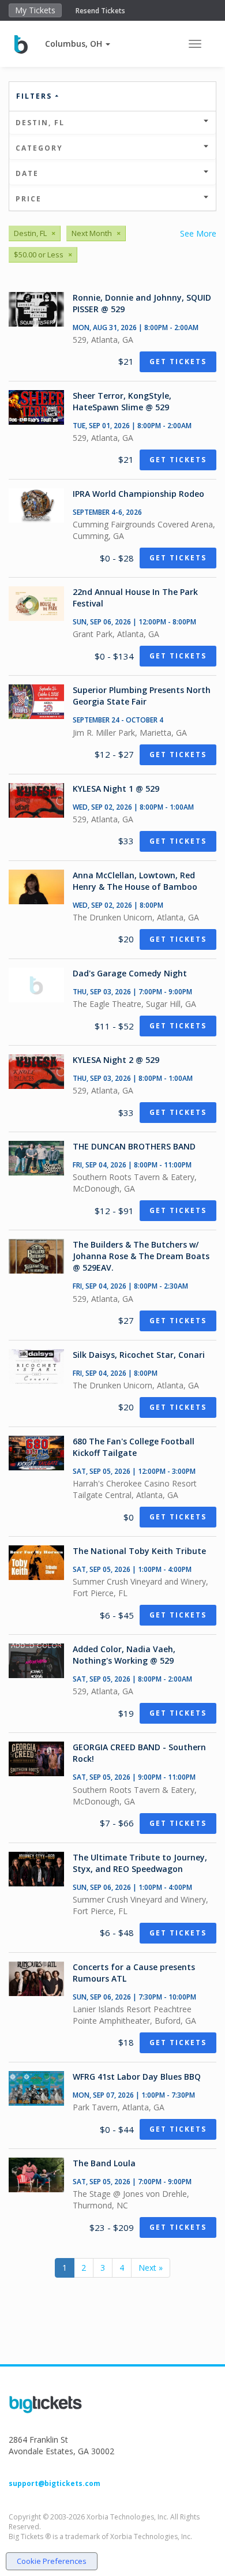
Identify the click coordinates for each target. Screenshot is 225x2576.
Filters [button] (35, 96)
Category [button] (39, 148)
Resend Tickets (100, 11)
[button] (78, 44)
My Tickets (35, 10)
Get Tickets (178, 362)
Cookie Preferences (52, 2561)
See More (198, 233)
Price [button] (29, 199)
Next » (151, 2268)
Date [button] (27, 173)
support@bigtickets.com (55, 2483)
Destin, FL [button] (40, 123)
